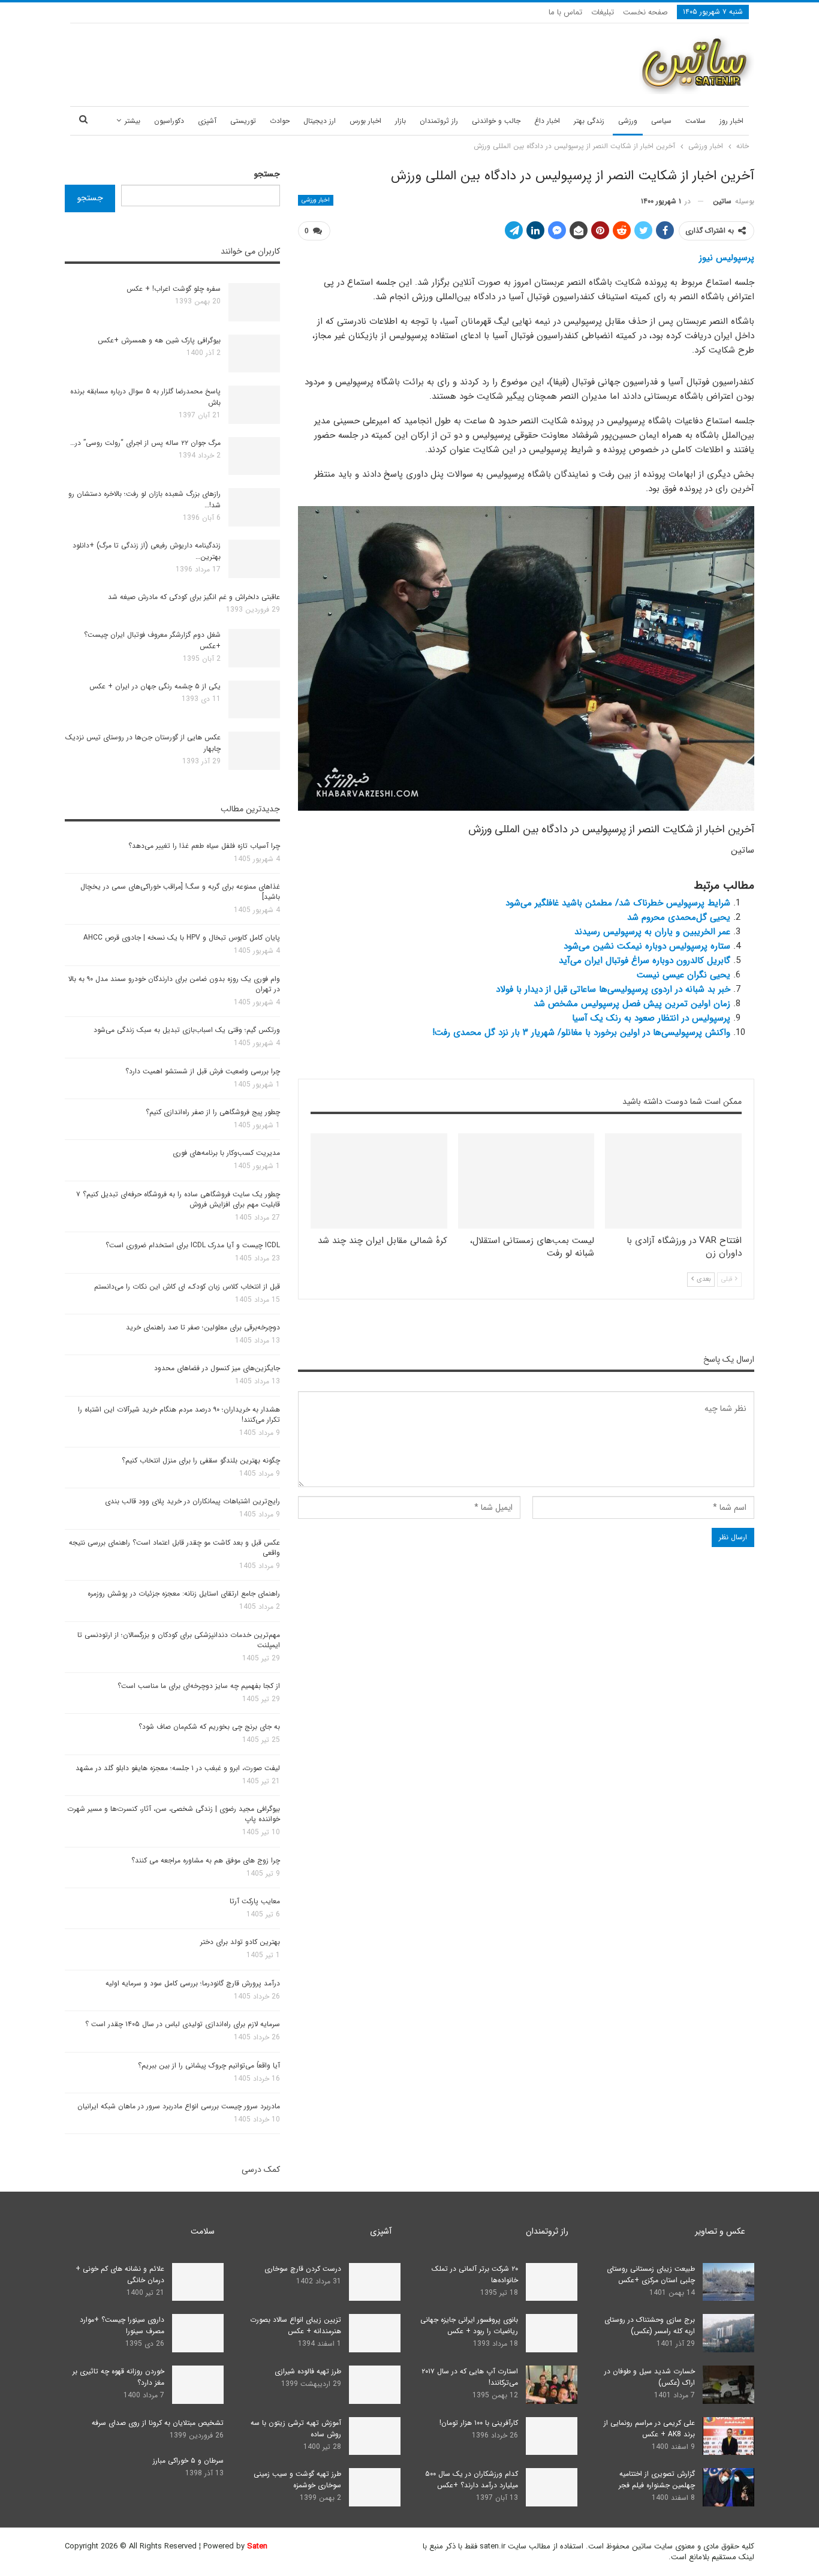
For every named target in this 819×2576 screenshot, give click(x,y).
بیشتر (133, 121)
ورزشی (628, 121)
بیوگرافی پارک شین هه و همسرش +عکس (159, 340)
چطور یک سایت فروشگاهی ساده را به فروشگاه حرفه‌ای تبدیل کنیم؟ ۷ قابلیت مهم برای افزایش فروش (178, 1199)
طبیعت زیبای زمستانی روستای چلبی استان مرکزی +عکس (651, 2274)
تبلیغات (603, 12)
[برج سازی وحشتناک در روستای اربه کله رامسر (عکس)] (728, 2333)
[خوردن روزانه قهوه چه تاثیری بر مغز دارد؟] (198, 2385)
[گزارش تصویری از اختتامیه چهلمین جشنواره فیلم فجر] (728, 2487)
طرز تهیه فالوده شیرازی (308, 2371)
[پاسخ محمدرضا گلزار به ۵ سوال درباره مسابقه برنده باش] (254, 405)
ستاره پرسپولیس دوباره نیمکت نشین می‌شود (647, 946)
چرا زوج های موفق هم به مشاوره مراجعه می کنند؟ (206, 1860)
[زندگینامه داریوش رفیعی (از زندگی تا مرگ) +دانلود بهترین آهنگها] (254, 559)
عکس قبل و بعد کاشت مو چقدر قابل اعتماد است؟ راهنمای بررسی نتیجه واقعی (174, 1548)
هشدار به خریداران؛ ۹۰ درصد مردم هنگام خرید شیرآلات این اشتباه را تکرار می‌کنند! (179, 1415)
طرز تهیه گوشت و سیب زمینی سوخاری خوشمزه (297, 2479)
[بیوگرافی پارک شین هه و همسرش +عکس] (254, 354)
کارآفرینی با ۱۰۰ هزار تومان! (479, 2423)
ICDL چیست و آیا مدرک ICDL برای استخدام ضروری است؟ (193, 1245)
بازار (401, 121)
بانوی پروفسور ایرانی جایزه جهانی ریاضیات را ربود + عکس (469, 2325)
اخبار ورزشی (316, 200)
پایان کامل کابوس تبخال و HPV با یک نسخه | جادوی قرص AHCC (182, 938)
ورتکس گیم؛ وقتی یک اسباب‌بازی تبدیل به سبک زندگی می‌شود (187, 1030)
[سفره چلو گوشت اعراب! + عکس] (254, 302)
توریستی (243, 121)
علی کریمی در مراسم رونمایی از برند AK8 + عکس (649, 2428)
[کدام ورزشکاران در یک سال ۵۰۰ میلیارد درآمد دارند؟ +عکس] (552, 2487)
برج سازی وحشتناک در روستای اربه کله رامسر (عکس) (650, 2325)
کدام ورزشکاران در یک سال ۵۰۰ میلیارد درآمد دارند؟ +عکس (472, 2479)
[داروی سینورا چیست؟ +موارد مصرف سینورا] (198, 2333)
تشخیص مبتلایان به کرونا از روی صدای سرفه (158, 2423)
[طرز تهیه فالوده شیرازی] (375, 2385)
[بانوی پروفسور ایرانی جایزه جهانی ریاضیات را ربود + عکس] (552, 2333)
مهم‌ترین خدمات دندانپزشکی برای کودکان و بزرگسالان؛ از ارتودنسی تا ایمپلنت (179, 1640)
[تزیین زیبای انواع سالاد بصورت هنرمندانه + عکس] (375, 2333)
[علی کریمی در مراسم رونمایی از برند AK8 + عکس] (728, 2436)
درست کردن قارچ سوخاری (303, 2269)
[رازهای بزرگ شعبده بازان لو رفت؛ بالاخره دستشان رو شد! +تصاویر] (254, 507)
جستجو (267, 174)
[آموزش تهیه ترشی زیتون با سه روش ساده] (375, 2436)
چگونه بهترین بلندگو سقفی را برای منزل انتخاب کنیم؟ (201, 1460)
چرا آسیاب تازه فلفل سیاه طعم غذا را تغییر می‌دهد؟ (204, 846)
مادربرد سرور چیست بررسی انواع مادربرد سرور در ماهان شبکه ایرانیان (179, 2106)
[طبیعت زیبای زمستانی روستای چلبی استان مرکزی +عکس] (728, 2282)
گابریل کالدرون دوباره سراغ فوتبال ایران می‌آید (645, 961)
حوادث (280, 121)
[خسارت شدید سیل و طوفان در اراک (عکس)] (728, 2385)
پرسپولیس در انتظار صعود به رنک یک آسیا (651, 1018)
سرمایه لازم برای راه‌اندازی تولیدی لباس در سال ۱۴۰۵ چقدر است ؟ (183, 2024)
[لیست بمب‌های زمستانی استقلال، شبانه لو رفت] (526, 1181)
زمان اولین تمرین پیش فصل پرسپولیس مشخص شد (632, 1004)
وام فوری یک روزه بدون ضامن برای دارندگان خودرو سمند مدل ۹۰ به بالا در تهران (174, 984)
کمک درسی (261, 2169)
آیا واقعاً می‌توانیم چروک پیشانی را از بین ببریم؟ (209, 2065)
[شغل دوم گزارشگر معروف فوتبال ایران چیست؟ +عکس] (254, 648)
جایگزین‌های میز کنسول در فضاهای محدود (217, 1368)
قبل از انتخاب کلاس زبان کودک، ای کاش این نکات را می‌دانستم (187, 1287)
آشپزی (207, 121)
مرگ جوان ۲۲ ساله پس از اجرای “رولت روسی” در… (145, 443)
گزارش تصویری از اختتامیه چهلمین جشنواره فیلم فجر (657, 2479)
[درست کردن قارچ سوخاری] (375, 2282)
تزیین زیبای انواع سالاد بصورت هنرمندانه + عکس (296, 2325)
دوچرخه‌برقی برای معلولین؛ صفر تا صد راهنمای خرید (203, 1327)
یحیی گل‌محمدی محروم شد (679, 917)
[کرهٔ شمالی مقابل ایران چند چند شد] (379, 1181)
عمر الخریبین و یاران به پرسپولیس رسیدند (652, 932)
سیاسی (661, 121)
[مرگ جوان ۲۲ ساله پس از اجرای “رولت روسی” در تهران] (254, 456)
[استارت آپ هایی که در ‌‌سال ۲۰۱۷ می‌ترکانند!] (552, 2385)
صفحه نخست (645, 12)
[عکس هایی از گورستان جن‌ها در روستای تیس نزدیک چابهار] (254, 751)
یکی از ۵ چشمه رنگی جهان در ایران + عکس (155, 686)
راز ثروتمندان (439, 121)
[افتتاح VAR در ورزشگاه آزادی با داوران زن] (673, 1181)
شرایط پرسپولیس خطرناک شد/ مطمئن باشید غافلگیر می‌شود (618, 903)
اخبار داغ (547, 121)
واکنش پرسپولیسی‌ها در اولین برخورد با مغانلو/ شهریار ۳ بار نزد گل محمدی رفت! (581, 1033)
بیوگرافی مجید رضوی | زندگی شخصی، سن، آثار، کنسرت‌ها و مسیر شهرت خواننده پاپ (174, 1814)
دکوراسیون (169, 121)
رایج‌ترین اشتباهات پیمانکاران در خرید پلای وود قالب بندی (192, 1501)
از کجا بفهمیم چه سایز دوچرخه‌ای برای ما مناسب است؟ (199, 1686)
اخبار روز (731, 121)
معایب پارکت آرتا (255, 1901)
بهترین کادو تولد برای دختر (240, 1942)
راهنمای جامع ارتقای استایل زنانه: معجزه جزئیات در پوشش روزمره (184, 1594)
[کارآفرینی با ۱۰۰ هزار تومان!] (552, 2436)
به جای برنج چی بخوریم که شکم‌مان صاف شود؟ (209, 1727)
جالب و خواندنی (496, 121)
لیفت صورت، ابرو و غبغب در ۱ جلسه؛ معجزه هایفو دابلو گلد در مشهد (178, 1768)
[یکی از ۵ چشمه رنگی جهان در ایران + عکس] (254, 700)
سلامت (695, 121)
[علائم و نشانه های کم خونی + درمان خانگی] (198, 2282)
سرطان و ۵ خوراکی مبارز (188, 2461)
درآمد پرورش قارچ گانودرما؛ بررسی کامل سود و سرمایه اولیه (193, 1983)
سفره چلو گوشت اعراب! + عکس (174, 289)
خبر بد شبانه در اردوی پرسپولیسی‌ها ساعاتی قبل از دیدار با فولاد (613, 989)
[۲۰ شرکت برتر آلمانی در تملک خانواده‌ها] (552, 2282)
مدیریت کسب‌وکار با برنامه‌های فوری (226, 1153)
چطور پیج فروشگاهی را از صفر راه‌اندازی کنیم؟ (213, 1112)
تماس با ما (565, 12)
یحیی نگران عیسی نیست (683, 975)
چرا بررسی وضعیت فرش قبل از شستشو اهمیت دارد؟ (203, 1071)
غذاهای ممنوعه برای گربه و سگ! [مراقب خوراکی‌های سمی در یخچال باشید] (180, 892)
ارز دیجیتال (320, 121)
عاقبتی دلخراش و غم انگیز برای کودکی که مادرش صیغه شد (194, 597)
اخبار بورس (365, 121)
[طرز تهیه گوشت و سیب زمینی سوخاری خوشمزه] (375, 2487)
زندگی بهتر (589, 121)
